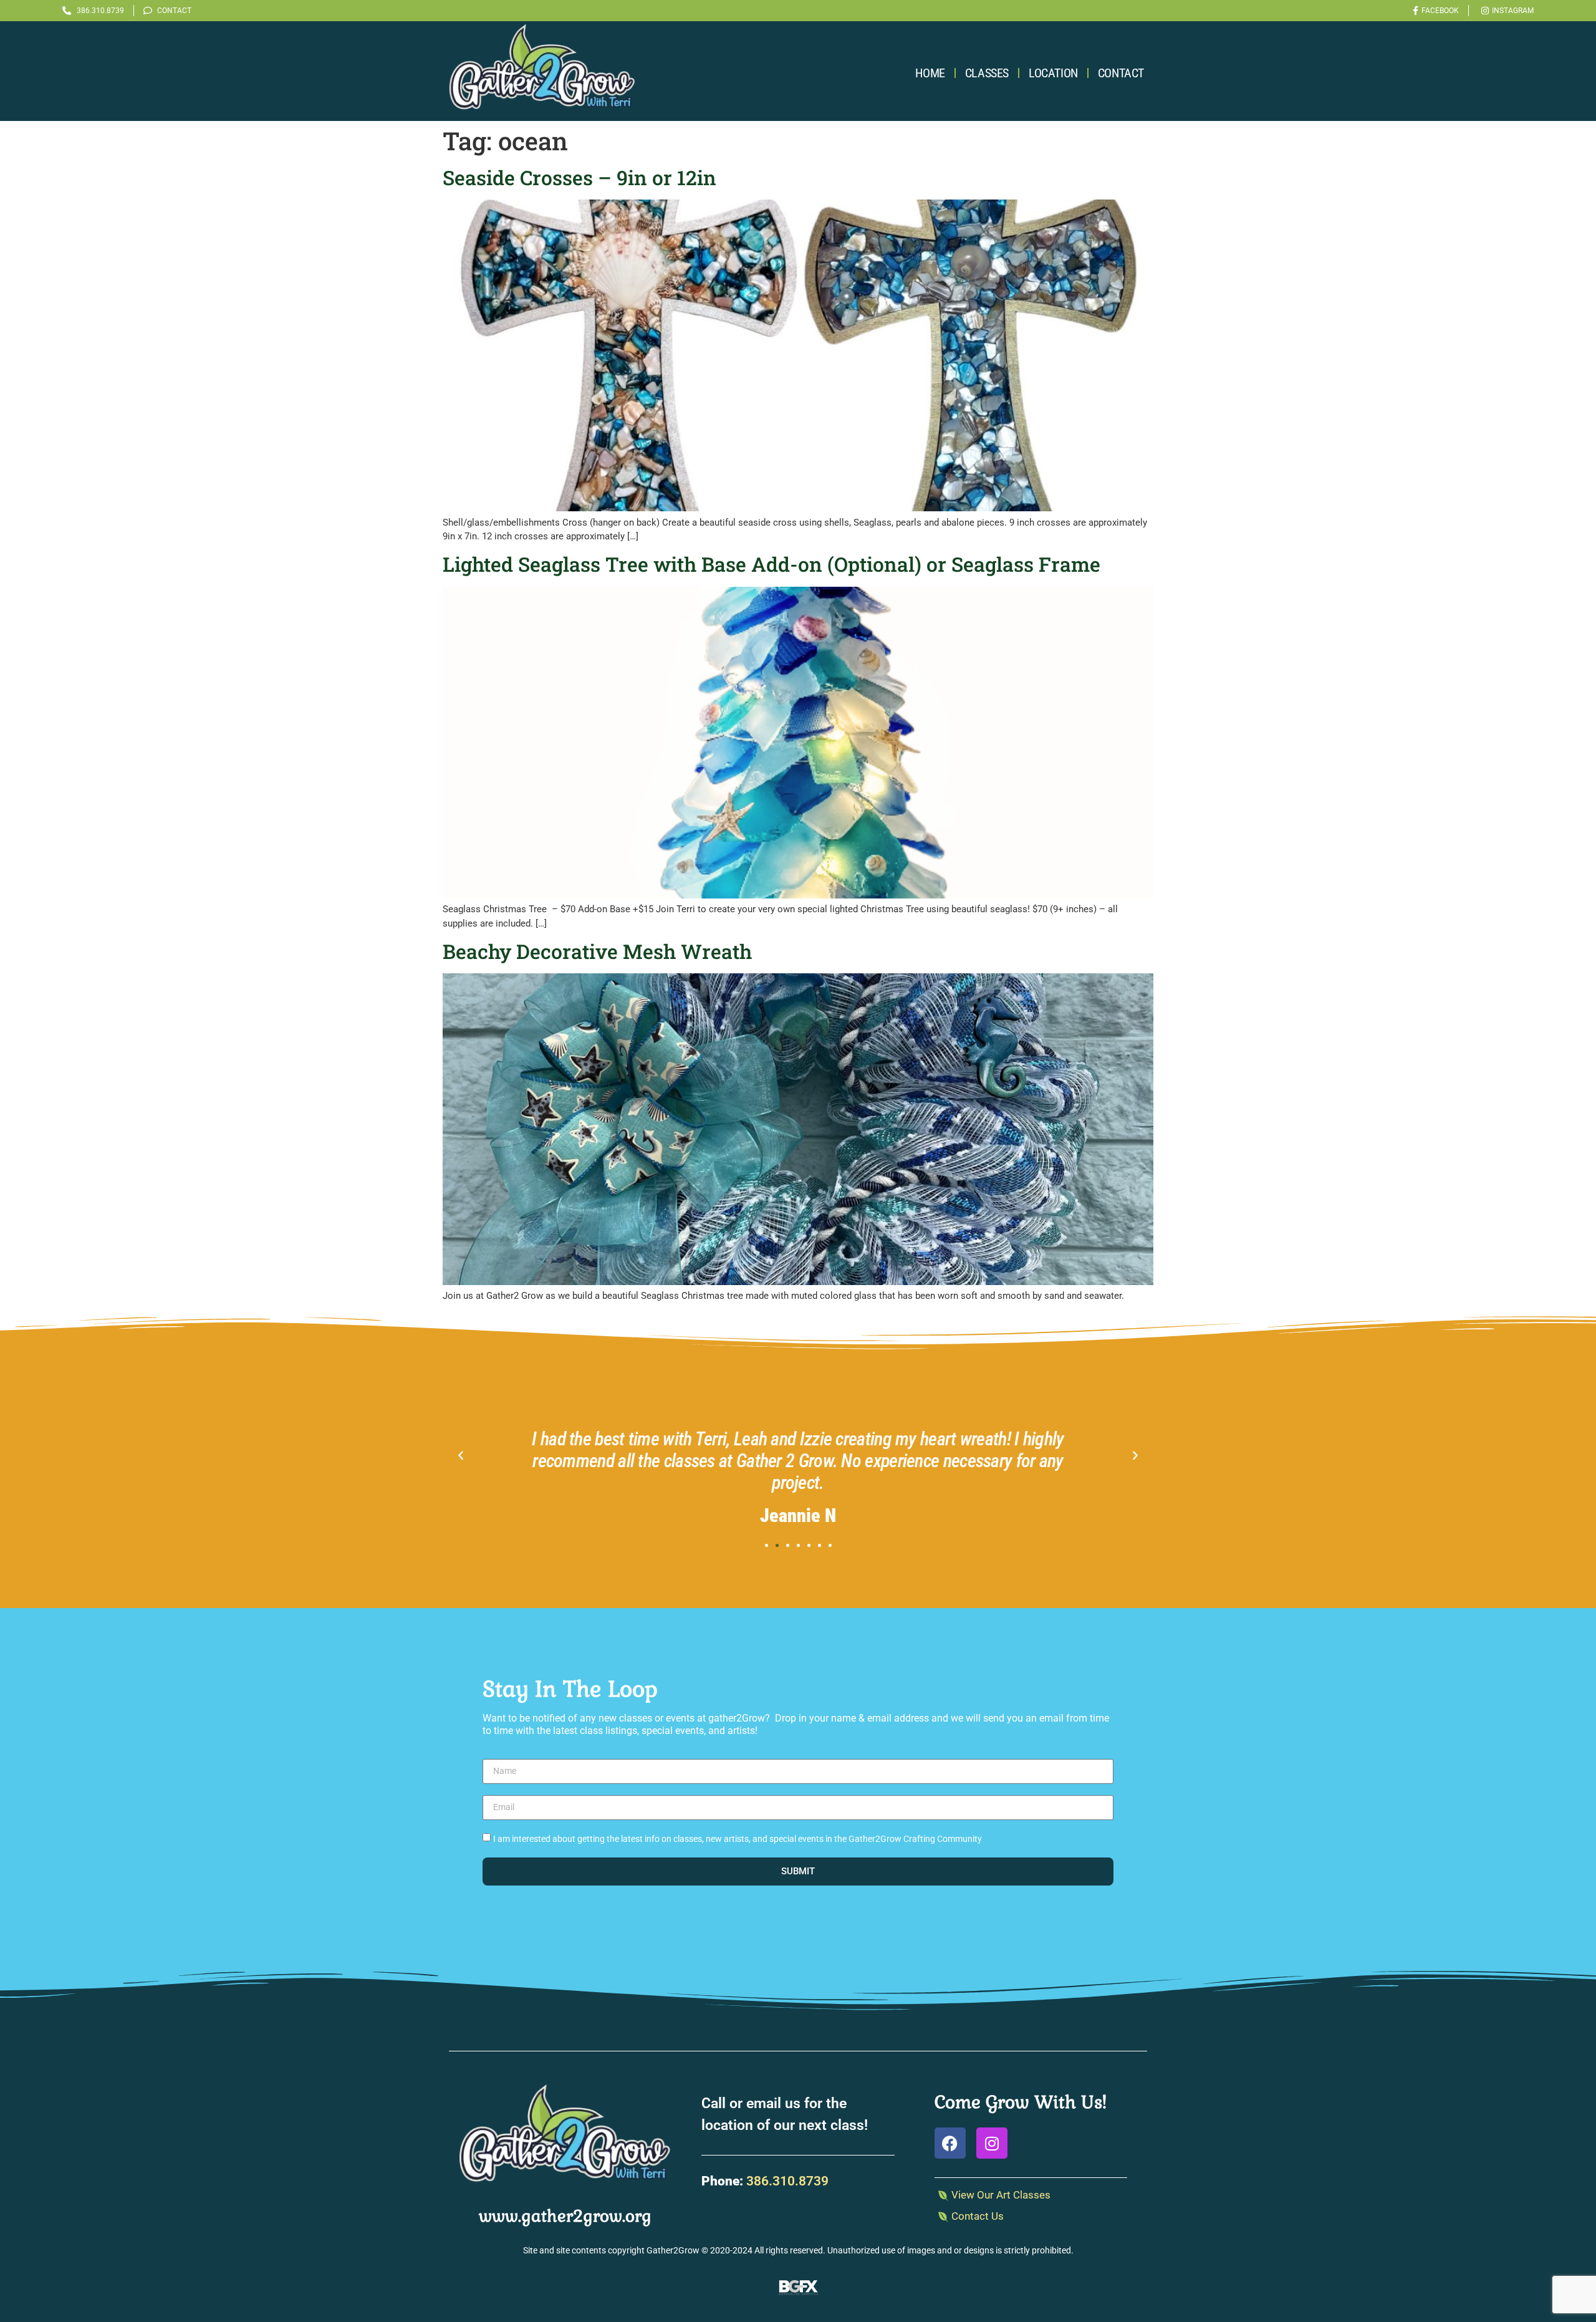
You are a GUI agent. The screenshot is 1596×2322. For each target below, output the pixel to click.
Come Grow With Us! (1021, 2102)
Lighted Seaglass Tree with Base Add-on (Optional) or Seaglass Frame (772, 564)
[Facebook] (950, 2143)
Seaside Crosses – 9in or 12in (579, 177)
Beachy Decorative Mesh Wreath (597, 951)
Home (930, 73)
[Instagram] (992, 2143)
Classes (987, 73)
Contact (1121, 73)
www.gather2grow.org (565, 2216)
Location (1053, 73)
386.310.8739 (787, 2181)
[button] (461, 1456)
